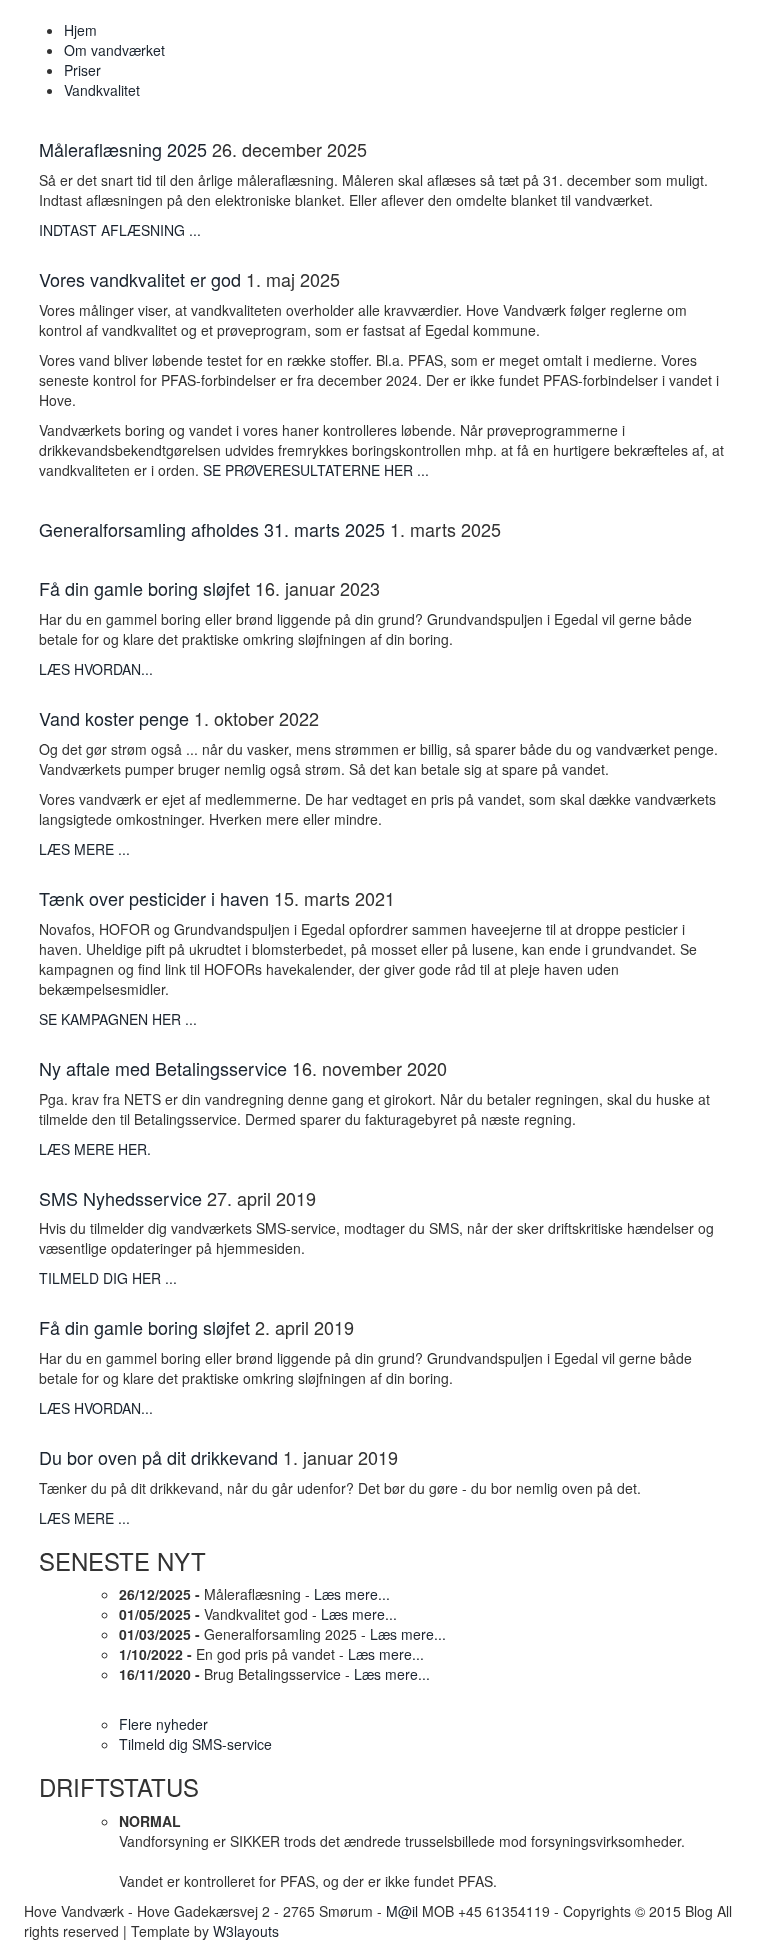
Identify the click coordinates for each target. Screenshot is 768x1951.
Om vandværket (114, 50)
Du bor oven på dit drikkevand (158, 1457)
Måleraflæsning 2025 (123, 149)
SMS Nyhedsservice (120, 1198)
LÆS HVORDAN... (96, 669)
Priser (82, 70)
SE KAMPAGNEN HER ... (118, 1019)
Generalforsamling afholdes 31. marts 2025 (212, 529)
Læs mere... (352, 1594)
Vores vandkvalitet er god (140, 279)
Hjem (80, 30)
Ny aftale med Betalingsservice (163, 1068)
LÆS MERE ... (84, 849)
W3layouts (246, 1931)
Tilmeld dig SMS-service (195, 1744)
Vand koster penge (114, 718)
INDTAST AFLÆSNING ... (120, 230)
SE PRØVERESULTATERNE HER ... (316, 470)
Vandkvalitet (102, 90)
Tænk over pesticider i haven (154, 898)
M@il (402, 1911)
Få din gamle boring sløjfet (144, 588)
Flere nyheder (163, 1724)
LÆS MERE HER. (95, 1149)
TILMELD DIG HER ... (108, 1278)
